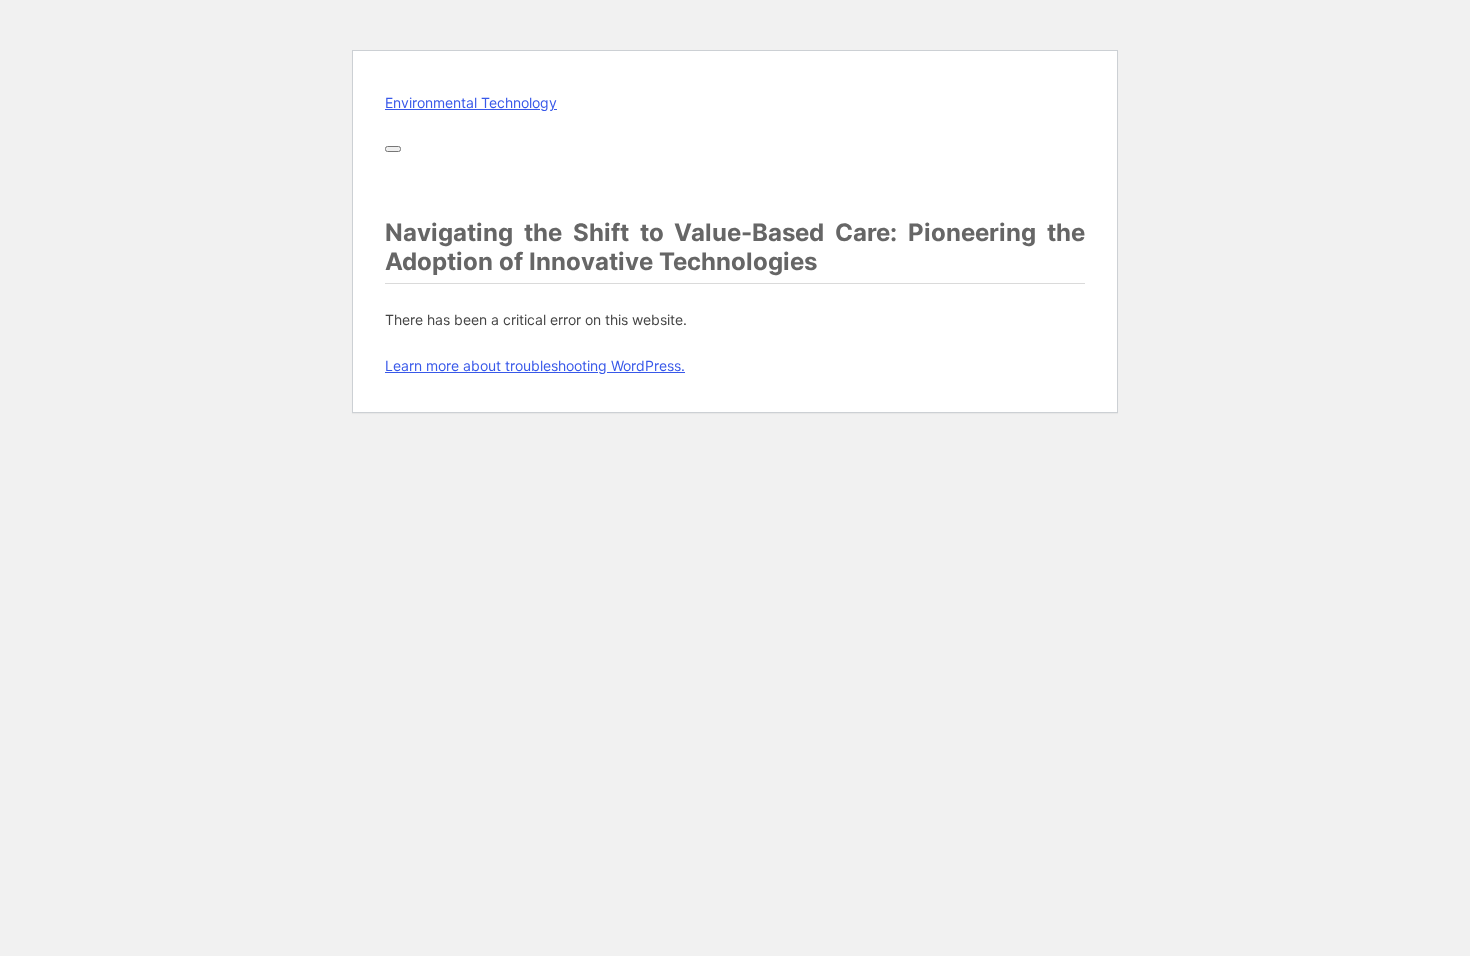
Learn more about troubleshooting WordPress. (535, 365)
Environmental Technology (471, 102)
